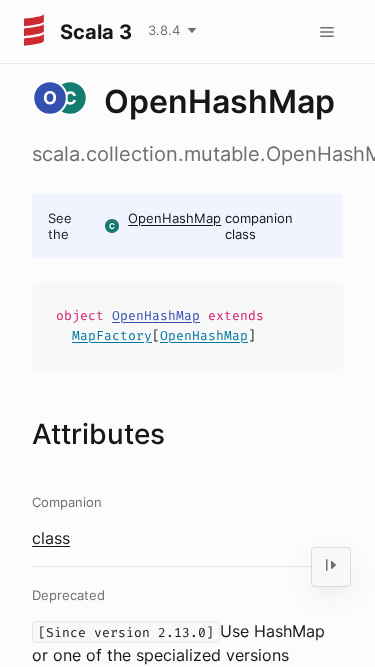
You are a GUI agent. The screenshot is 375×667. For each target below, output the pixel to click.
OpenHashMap (174, 218)
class (51, 538)
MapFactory (112, 335)
